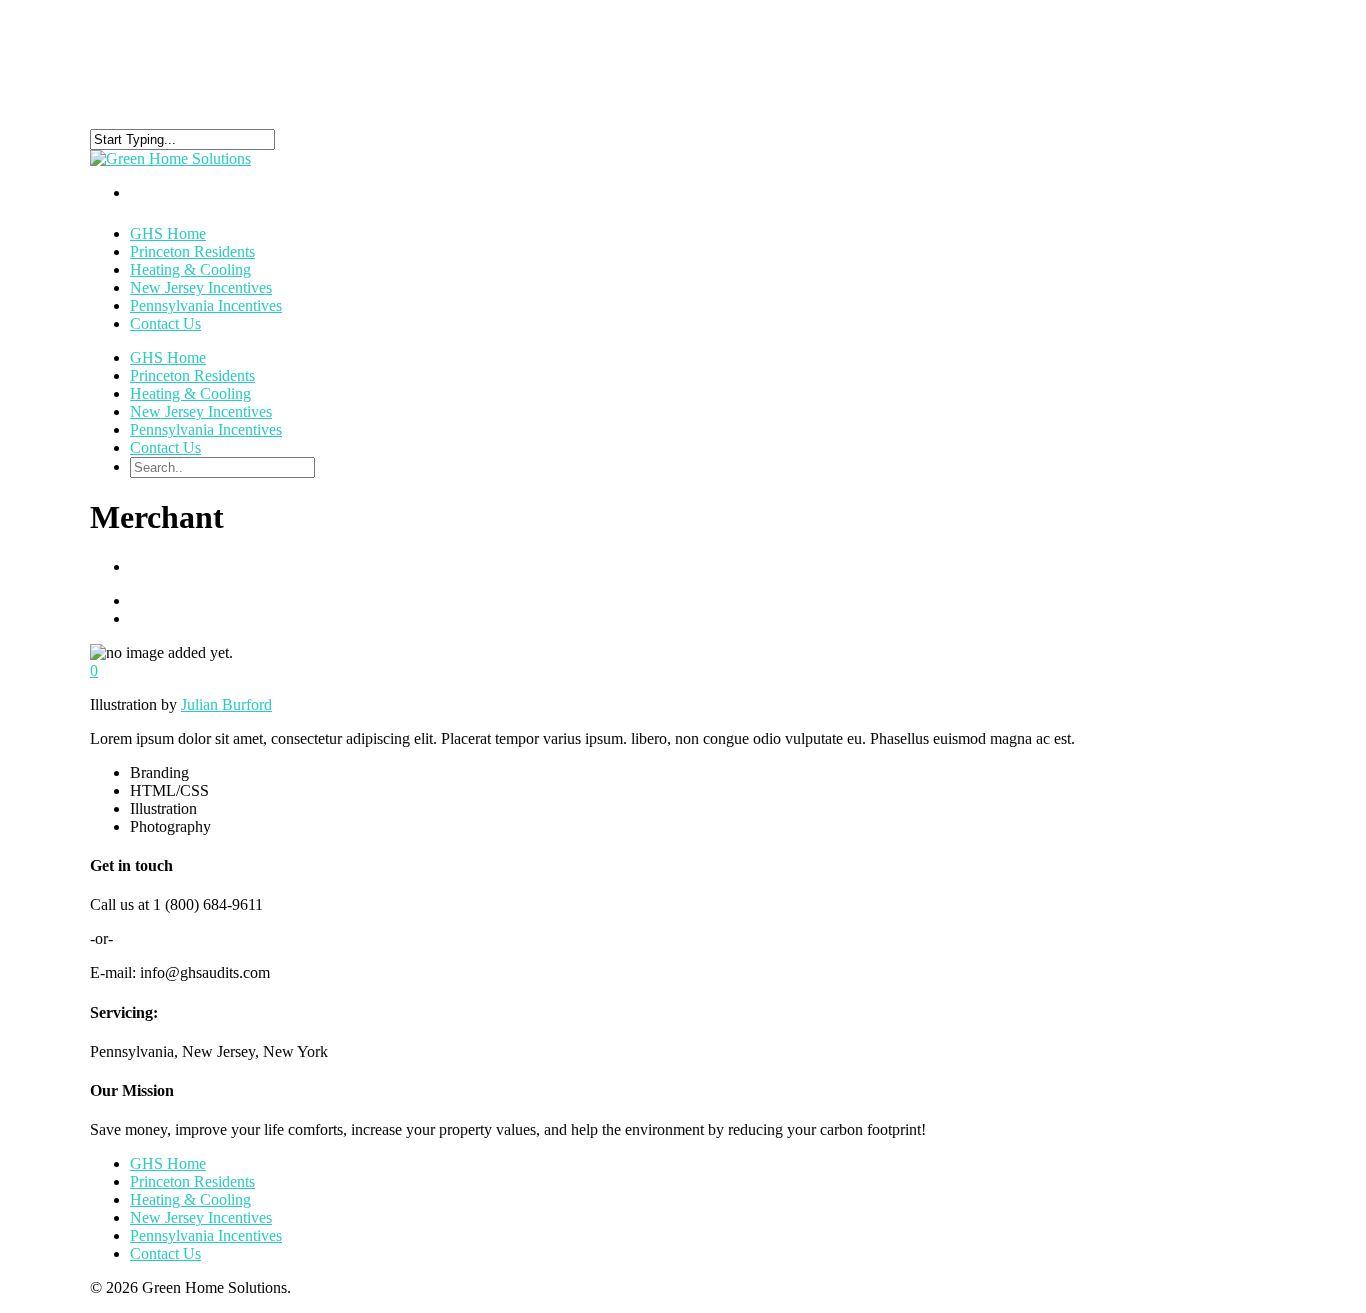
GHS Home (168, 357)
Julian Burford (226, 704)
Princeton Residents (192, 375)
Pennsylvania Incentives (206, 305)
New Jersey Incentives (201, 411)
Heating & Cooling (190, 393)
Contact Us (165, 323)
